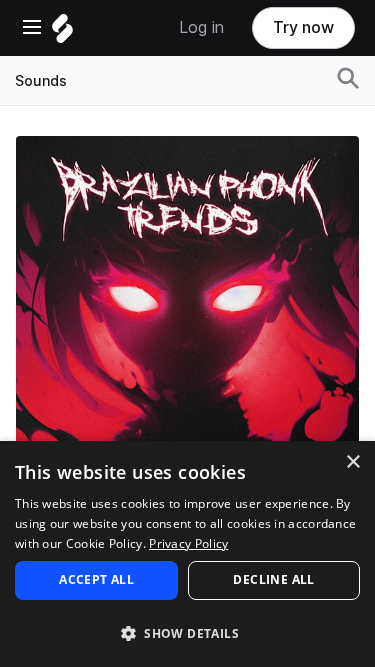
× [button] (352, 462)
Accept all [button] (96, 579)
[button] (187, 632)
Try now (303, 27)
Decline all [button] (273, 579)
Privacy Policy (188, 543)
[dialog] (187, 554)
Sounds (41, 81)
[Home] (62, 33)
